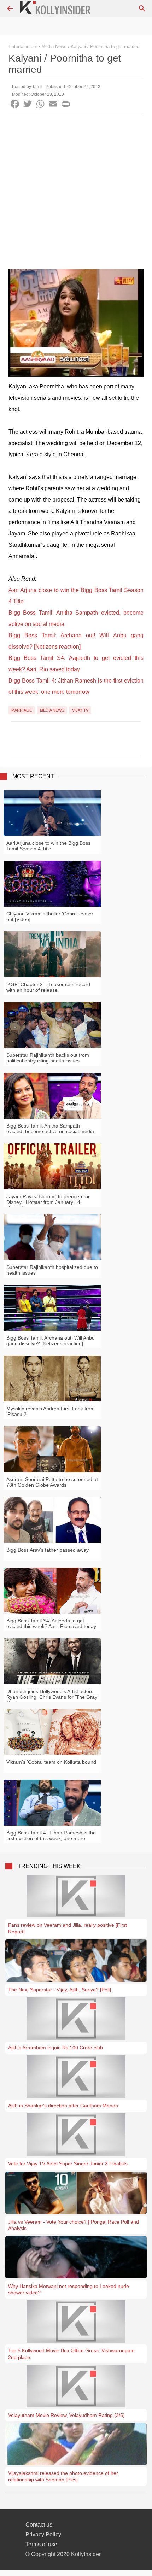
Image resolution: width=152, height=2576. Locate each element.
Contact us (39, 2525)
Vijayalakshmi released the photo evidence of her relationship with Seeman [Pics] (63, 2476)
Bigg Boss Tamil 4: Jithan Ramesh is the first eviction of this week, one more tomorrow (51, 1838)
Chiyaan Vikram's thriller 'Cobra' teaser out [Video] (50, 917)
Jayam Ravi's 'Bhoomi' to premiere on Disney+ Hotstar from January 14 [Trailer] (49, 1202)
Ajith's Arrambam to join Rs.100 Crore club (55, 2048)
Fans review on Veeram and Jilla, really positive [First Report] (68, 1928)
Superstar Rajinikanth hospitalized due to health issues (52, 1270)
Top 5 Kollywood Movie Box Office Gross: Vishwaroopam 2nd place (71, 2354)
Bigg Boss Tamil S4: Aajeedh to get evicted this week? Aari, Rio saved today (51, 1623)
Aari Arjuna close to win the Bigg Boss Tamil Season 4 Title (48, 846)
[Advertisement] (76, 193)
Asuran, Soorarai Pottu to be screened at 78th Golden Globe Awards (52, 1482)
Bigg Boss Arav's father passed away (48, 1550)
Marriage (22, 710)
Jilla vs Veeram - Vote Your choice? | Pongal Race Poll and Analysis (74, 2225)
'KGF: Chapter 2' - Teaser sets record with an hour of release (48, 987)
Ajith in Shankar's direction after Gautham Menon (63, 2106)
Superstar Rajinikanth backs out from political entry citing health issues (48, 1058)
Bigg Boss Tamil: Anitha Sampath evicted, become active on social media (50, 1129)
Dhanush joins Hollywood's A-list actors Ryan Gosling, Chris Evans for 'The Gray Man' (52, 1697)
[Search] (142, 8)
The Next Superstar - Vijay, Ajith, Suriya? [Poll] (60, 1990)
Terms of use (41, 2544)
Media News (52, 710)
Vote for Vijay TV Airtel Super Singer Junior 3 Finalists (68, 2164)
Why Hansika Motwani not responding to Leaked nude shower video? (69, 2289)
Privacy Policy (43, 2534)
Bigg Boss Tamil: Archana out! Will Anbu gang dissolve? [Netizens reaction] (51, 1341)
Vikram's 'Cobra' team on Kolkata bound (51, 1762)
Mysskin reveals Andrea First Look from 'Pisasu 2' (51, 1411)
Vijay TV (80, 710)
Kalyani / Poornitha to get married (105, 46)
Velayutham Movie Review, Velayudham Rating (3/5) (66, 2415)
